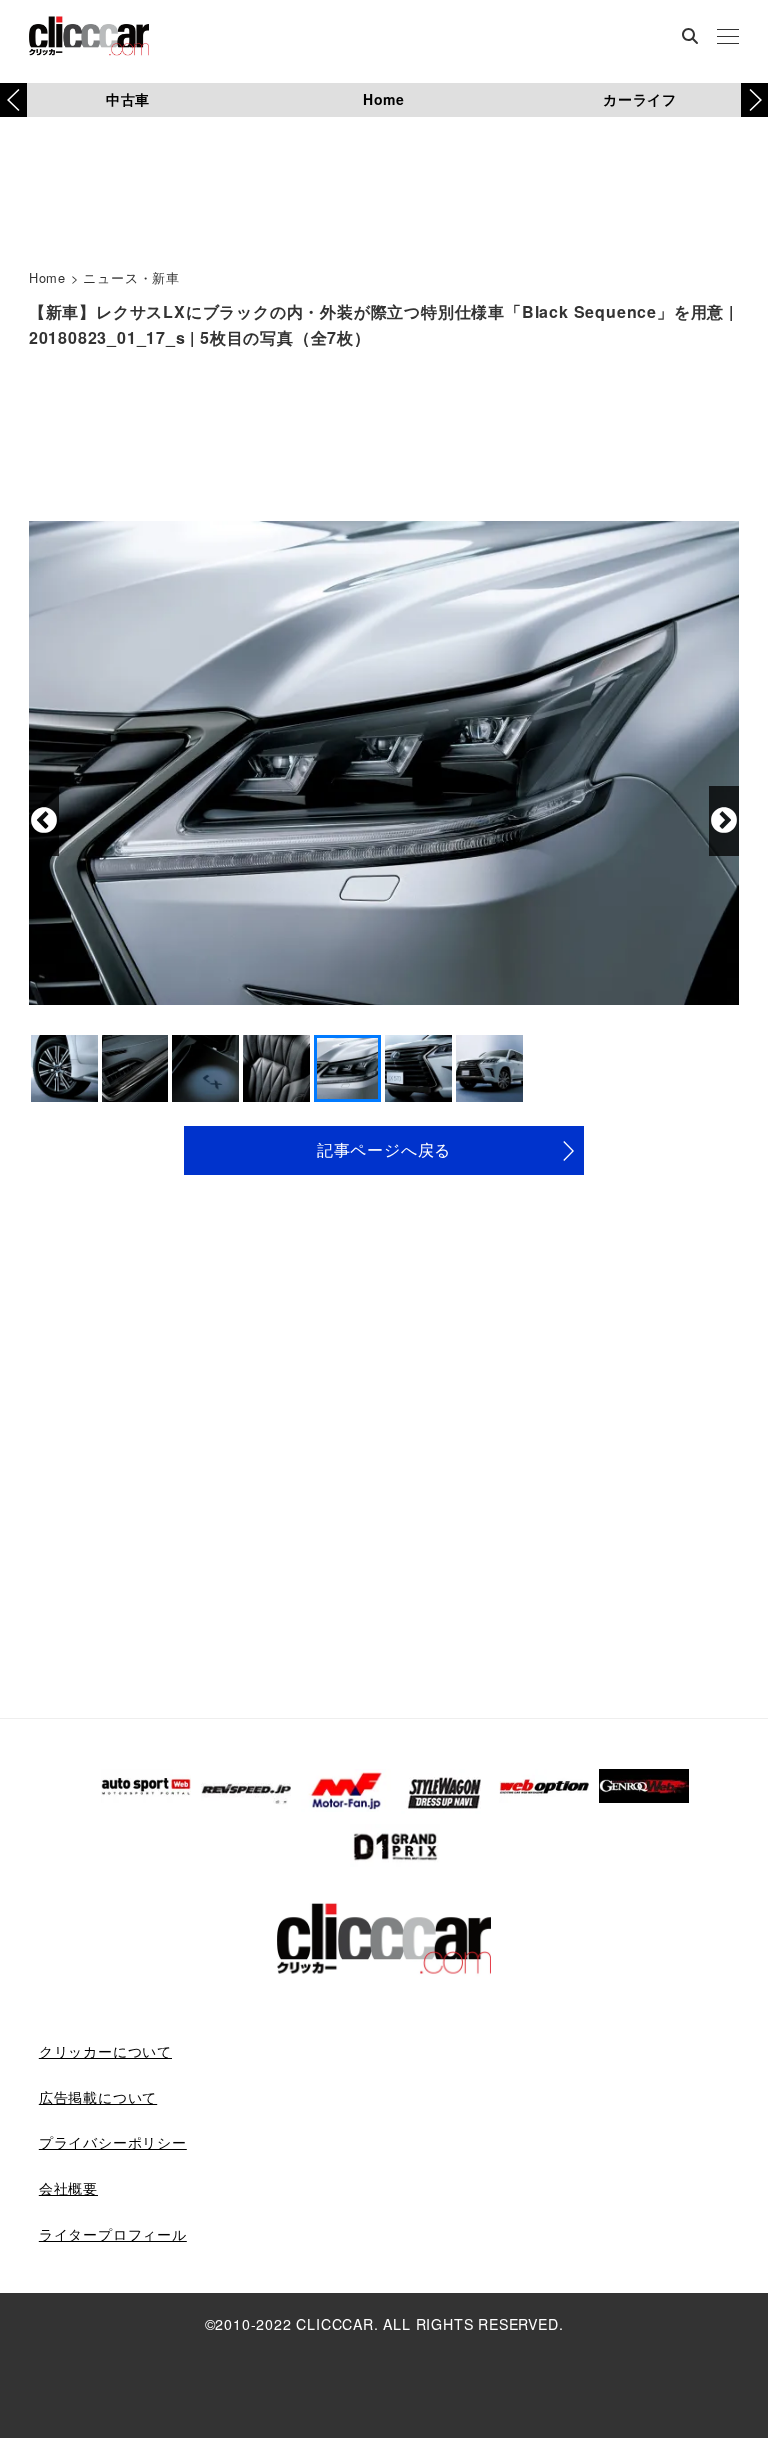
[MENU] (728, 38)
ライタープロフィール (113, 2234)
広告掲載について (98, 2097)
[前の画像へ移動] (44, 821)
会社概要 (68, 2188)
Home (384, 99)
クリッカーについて (105, 2051)
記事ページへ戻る (384, 1149)
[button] (754, 100)
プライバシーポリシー (113, 2142)
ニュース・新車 (131, 277)
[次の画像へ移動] (724, 821)
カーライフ (640, 99)
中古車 (128, 99)
